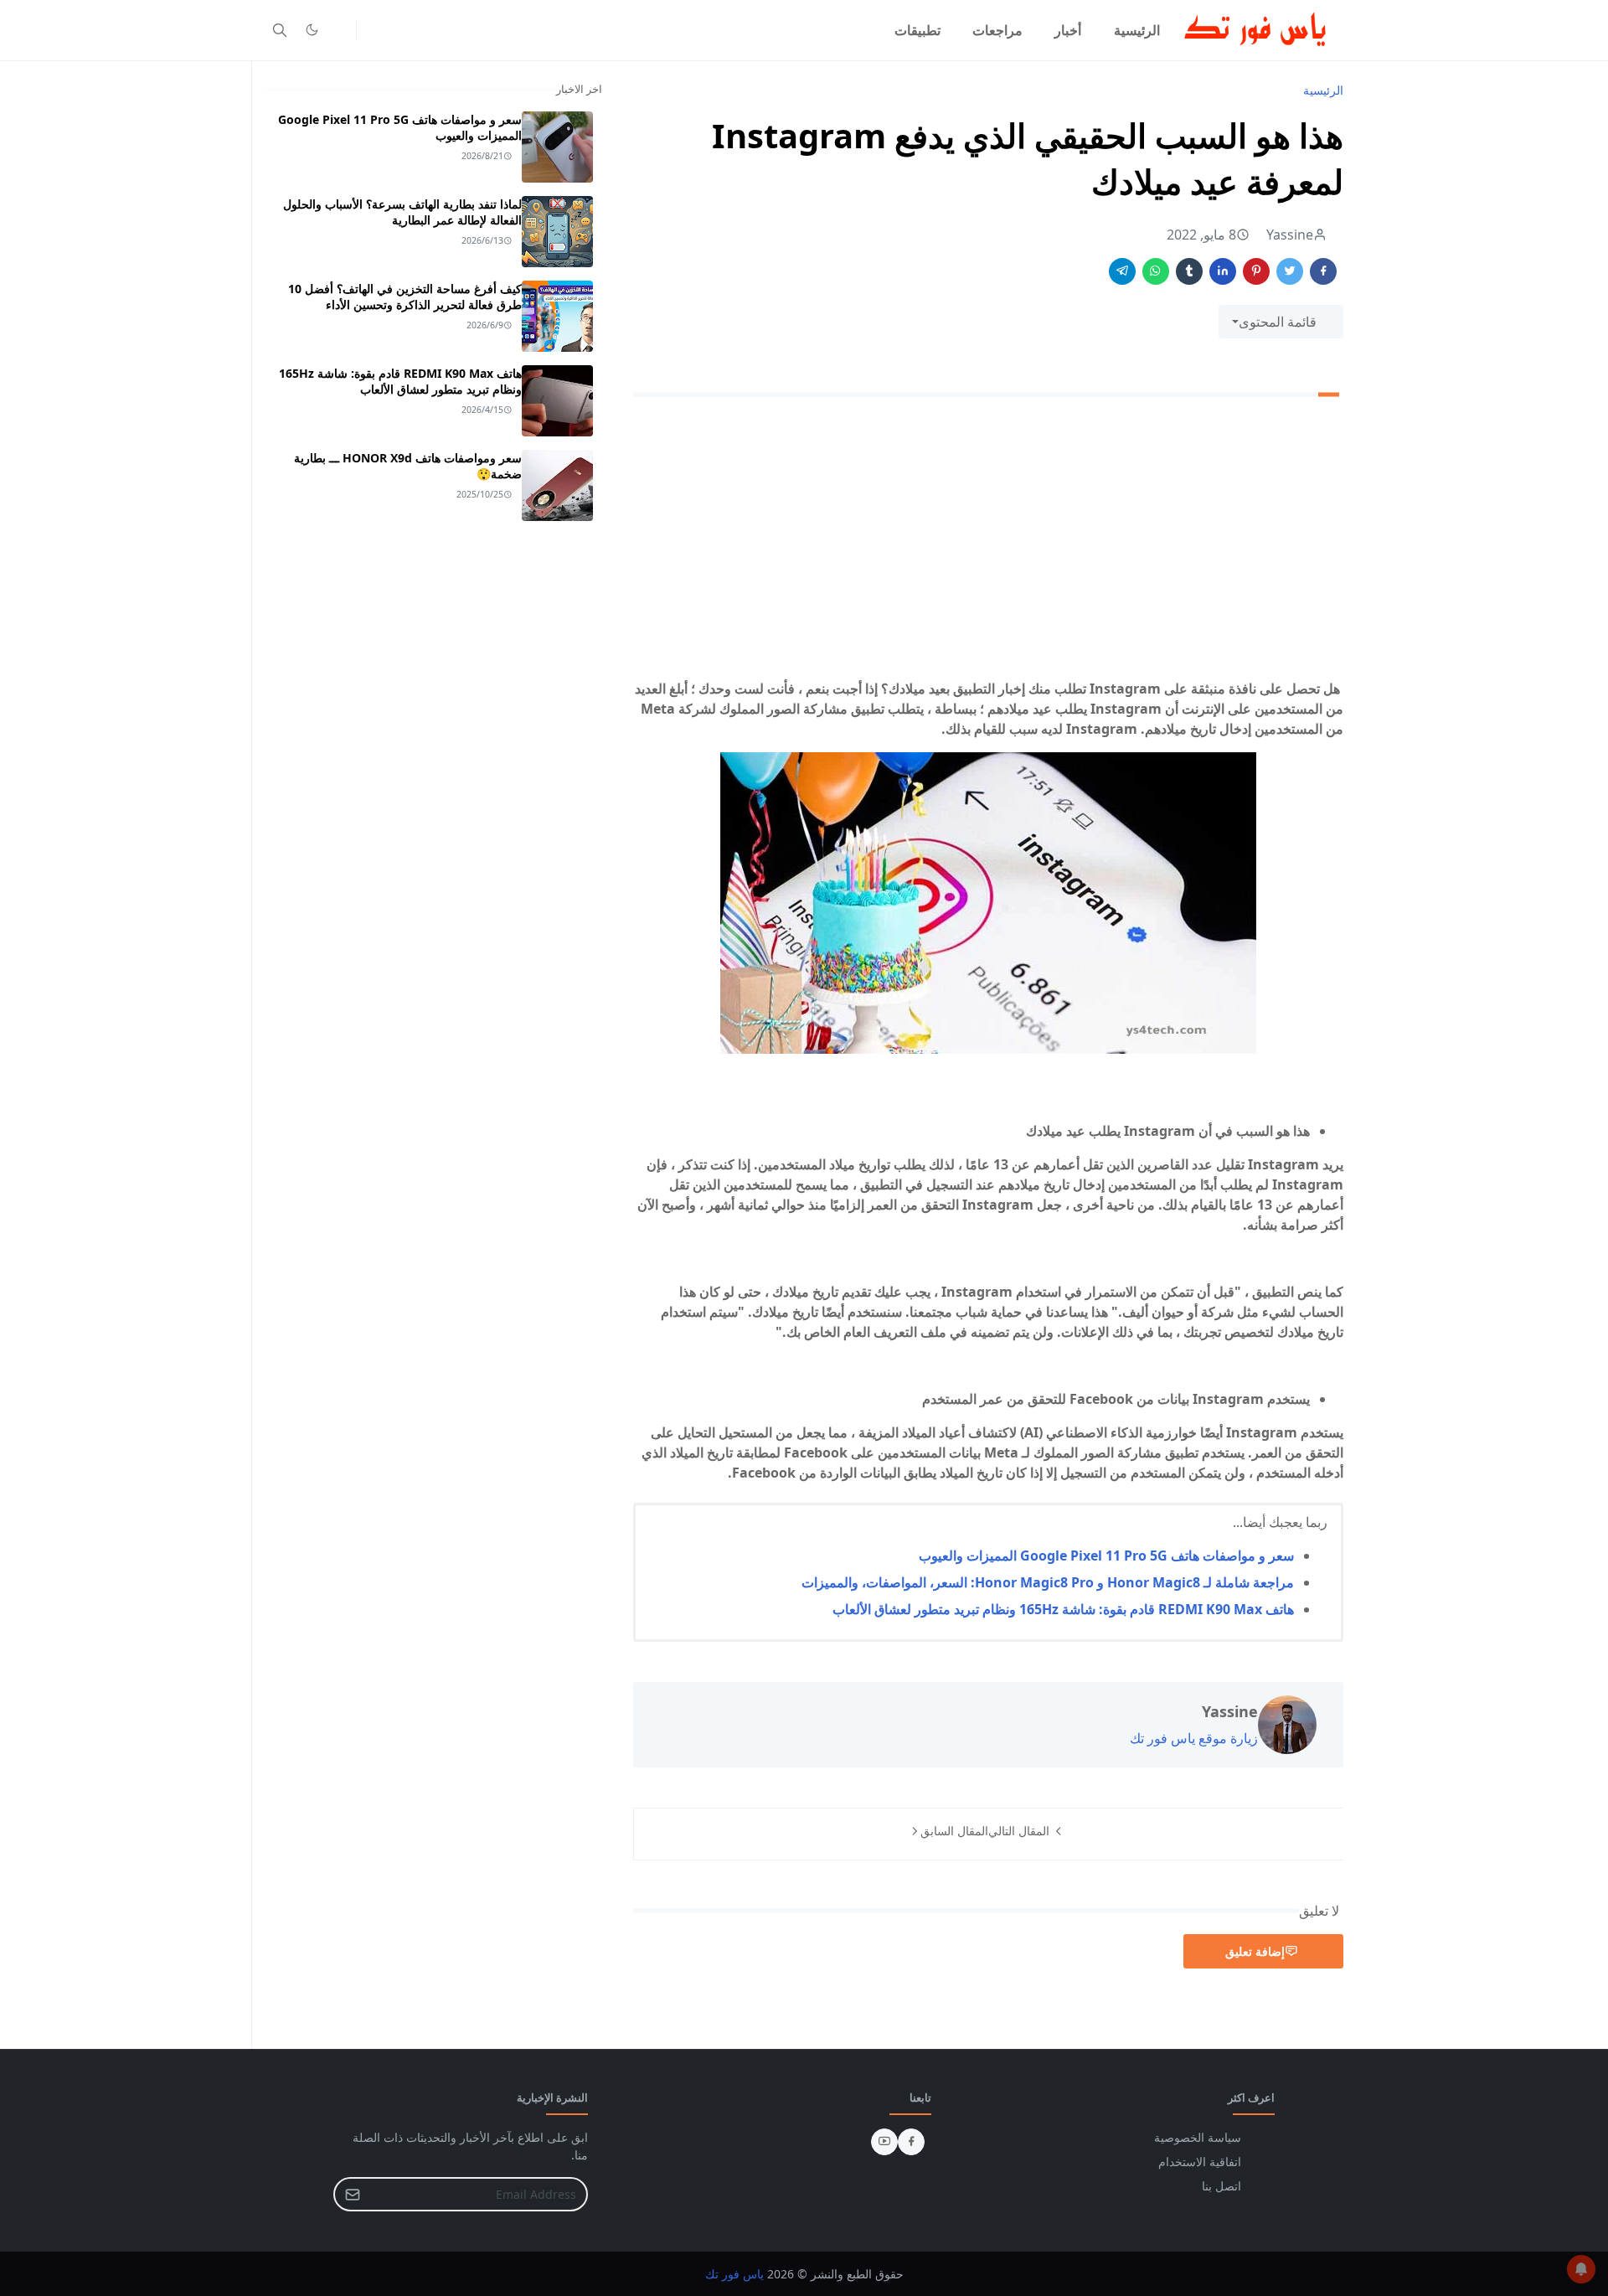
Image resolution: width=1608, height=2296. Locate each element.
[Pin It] (1256, 271)
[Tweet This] (1290, 271)
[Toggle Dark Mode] (312, 30)
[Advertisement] (988, 541)
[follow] (339, 30)
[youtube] (884, 2142)
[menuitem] (1137, 30)
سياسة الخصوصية (1198, 2137)
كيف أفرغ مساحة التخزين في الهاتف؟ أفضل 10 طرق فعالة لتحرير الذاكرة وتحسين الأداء (405, 297)
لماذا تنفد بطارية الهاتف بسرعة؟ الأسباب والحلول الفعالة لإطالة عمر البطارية (402, 212)
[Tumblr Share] (1189, 271)
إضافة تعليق (1255, 1951)
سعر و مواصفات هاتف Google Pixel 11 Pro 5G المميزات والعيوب (1106, 1556)
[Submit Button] (353, 2194)
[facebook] (911, 2142)
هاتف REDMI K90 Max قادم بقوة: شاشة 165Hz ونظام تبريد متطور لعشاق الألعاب (1063, 1609)
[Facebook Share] (1323, 271)
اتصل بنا (1221, 2186)
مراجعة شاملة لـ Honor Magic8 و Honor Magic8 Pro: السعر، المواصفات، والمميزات (1048, 1582)
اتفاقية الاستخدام (1200, 2162)
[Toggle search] (280, 30)
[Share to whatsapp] (1156, 271)
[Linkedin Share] (1223, 271)
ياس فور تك (734, 2274)
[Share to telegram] (1122, 271)
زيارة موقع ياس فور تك (1194, 1738)
